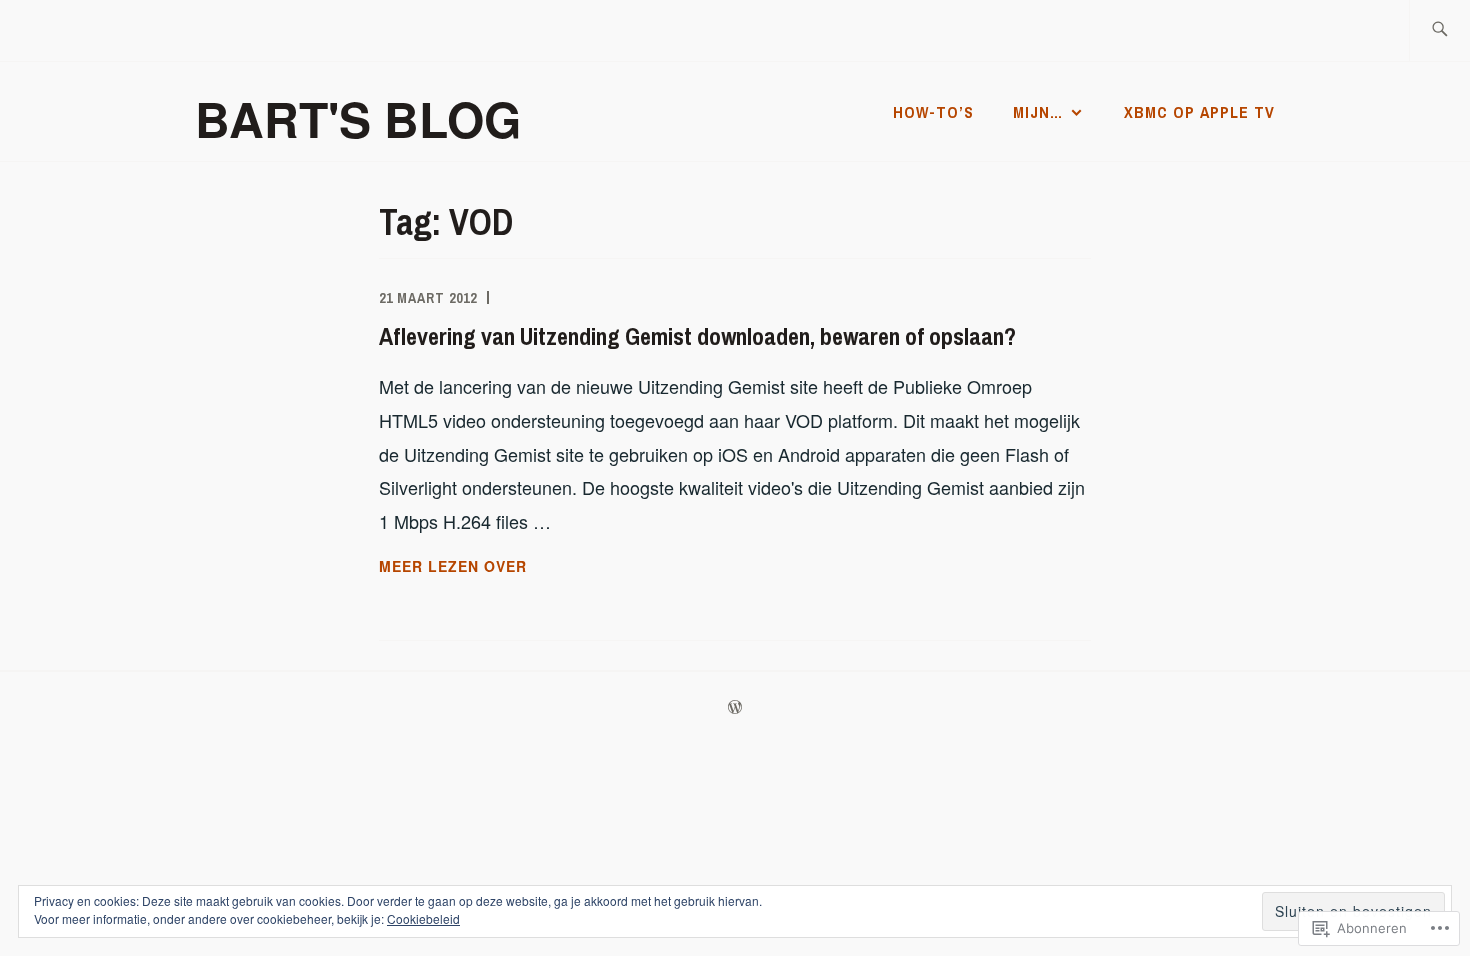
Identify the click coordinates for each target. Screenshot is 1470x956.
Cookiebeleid (423, 918)
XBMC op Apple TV (1199, 112)
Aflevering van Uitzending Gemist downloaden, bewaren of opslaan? (697, 336)
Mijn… (1038, 112)
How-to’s (933, 112)
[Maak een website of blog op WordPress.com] (735, 708)
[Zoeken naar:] (1439, 30)
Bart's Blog (358, 118)
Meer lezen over (453, 567)
